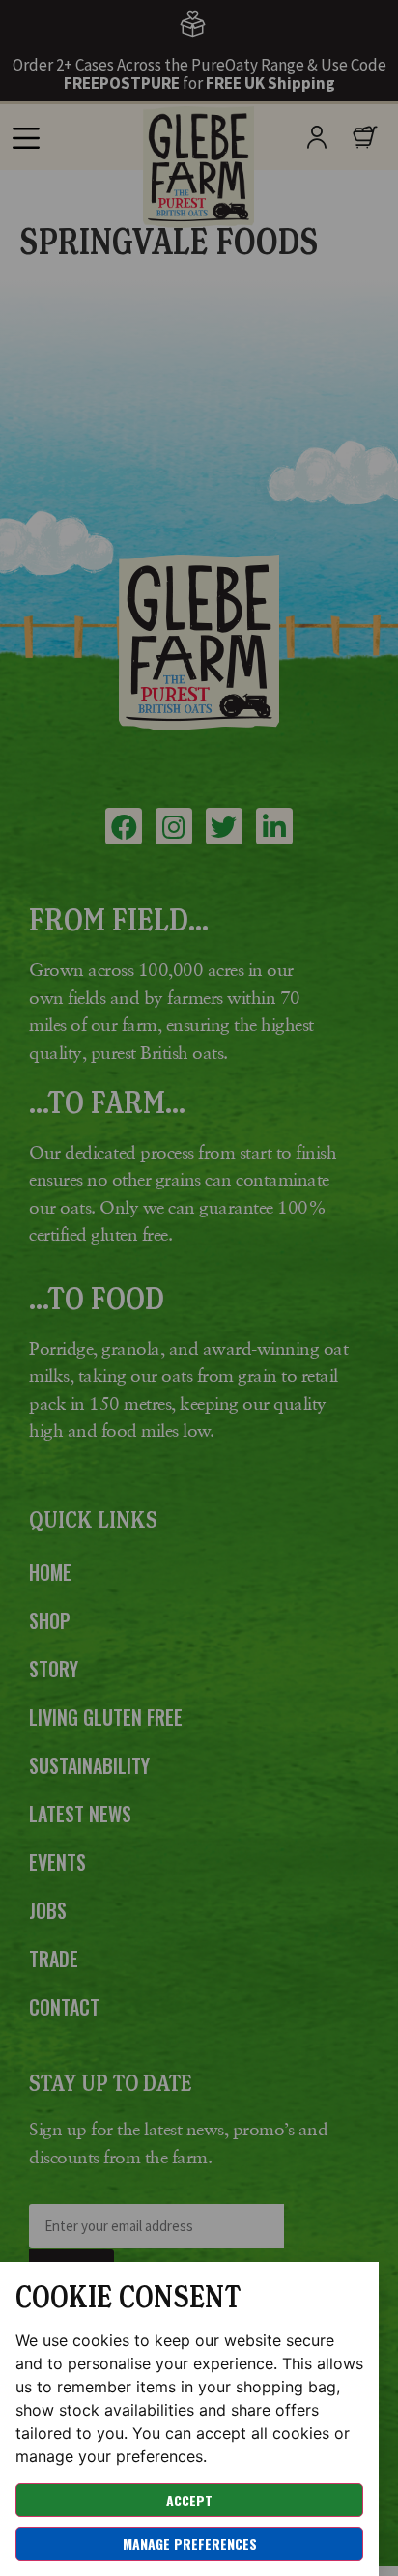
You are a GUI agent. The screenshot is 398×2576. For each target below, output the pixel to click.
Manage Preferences (190, 2544)
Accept (189, 2500)
